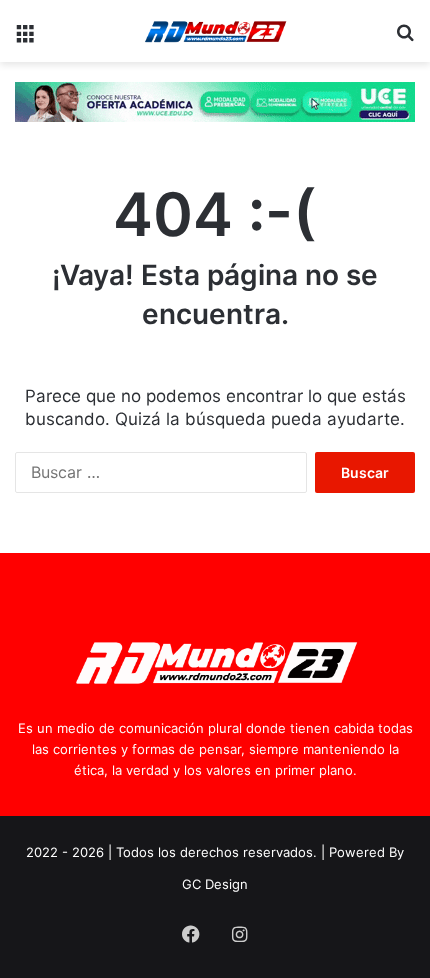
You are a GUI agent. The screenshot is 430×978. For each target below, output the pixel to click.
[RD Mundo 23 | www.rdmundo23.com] (215, 31)
